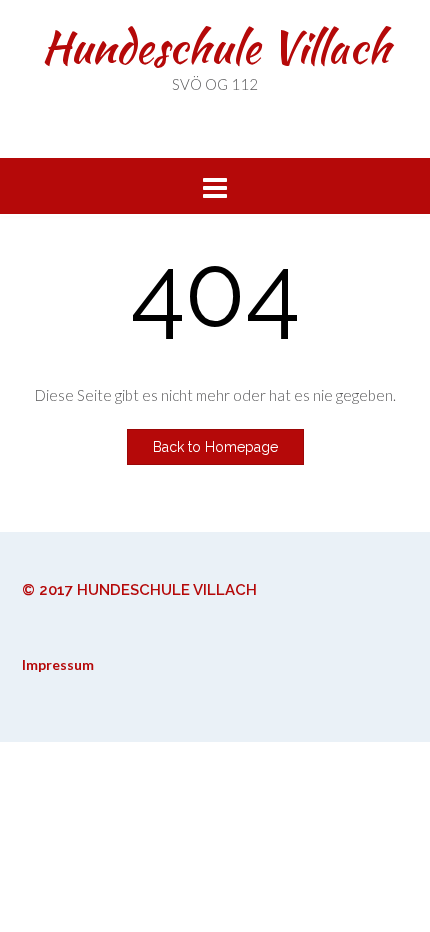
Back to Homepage (215, 447)
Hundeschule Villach (215, 47)
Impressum (58, 664)
